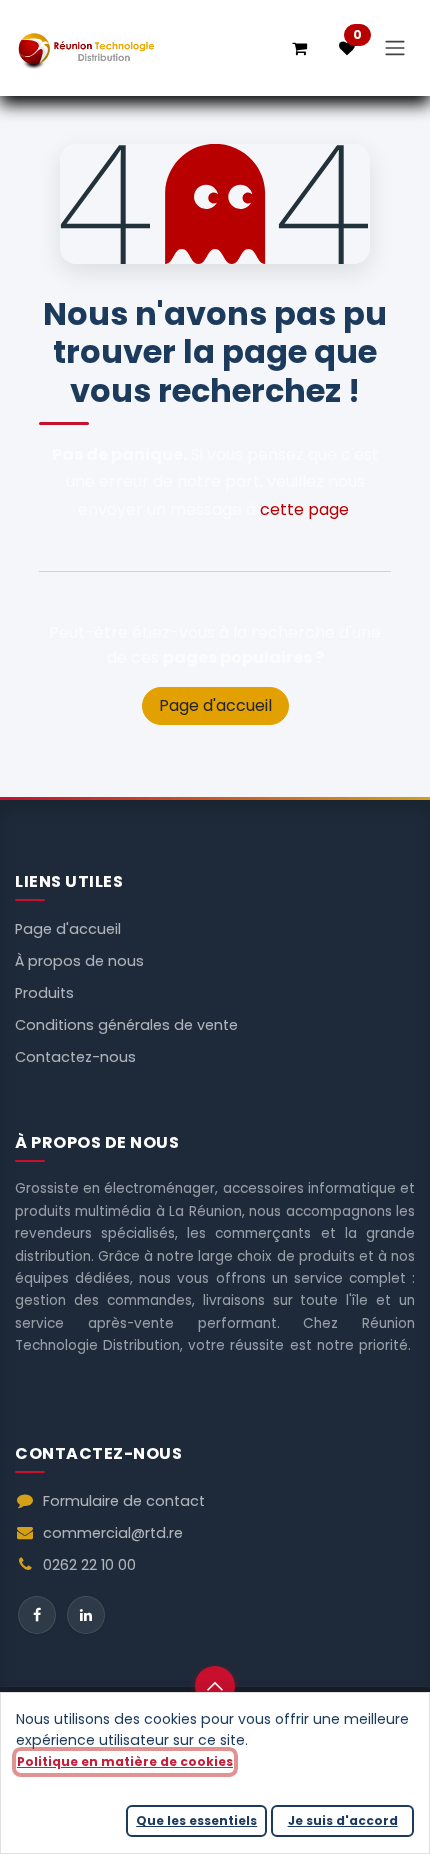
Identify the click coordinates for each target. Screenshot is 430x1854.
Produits (44, 993)
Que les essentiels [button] (196, 1820)
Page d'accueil (215, 705)
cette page (304, 509)
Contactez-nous (75, 1057)
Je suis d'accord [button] (343, 1820)
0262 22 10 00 (89, 1565)
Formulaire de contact (124, 1501)
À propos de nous (79, 961)
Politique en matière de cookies (125, 1761)
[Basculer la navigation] (395, 48)
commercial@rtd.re (113, 1533)
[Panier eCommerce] (299, 48)
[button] (215, 1686)
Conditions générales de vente (126, 1025)
